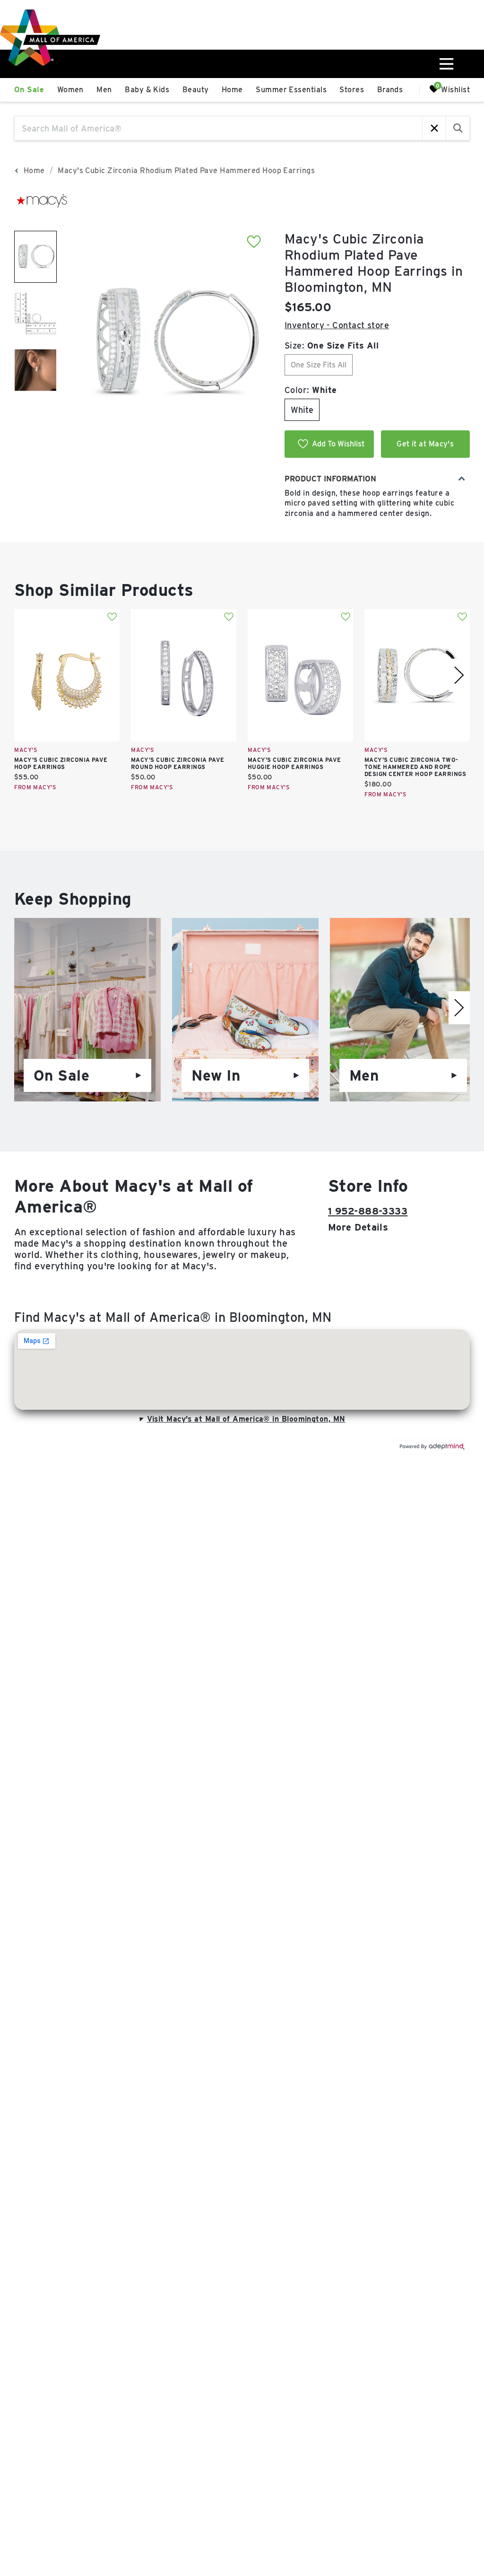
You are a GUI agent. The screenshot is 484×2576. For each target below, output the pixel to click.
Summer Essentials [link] (291, 90)
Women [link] (70, 90)
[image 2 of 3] (35, 314)
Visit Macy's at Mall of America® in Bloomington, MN (246, 1419)
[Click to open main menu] (446, 64)
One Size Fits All (319, 365)
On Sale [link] (29, 90)
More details (358, 1227)
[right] (459, 675)
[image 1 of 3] (35, 257)
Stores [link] (352, 90)
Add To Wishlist (338, 444)
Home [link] (232, 90)
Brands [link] (390, 90)
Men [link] (104, 90)
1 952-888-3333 (368, 1211)
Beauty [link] (196, 90)
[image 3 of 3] (35, 370)
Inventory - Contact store (337, 325)
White (302, 410)
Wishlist (455, 89)
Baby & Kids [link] (147, 90)
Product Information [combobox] (330, 479)
